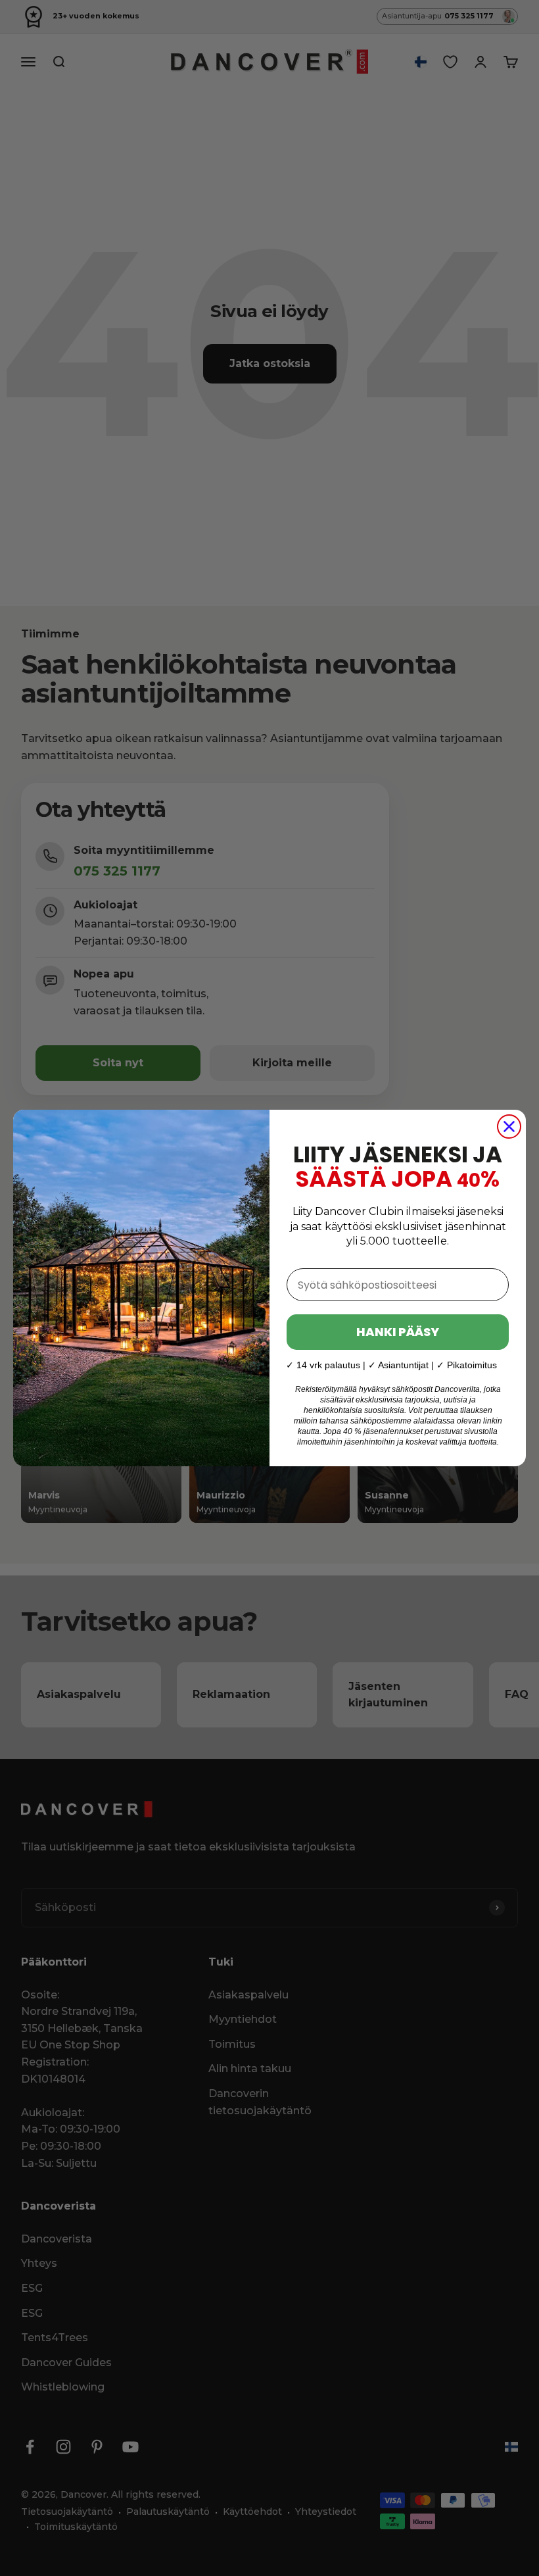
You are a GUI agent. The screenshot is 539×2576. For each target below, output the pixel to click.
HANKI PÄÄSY (398, 1332)
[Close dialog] (509, 1127)
